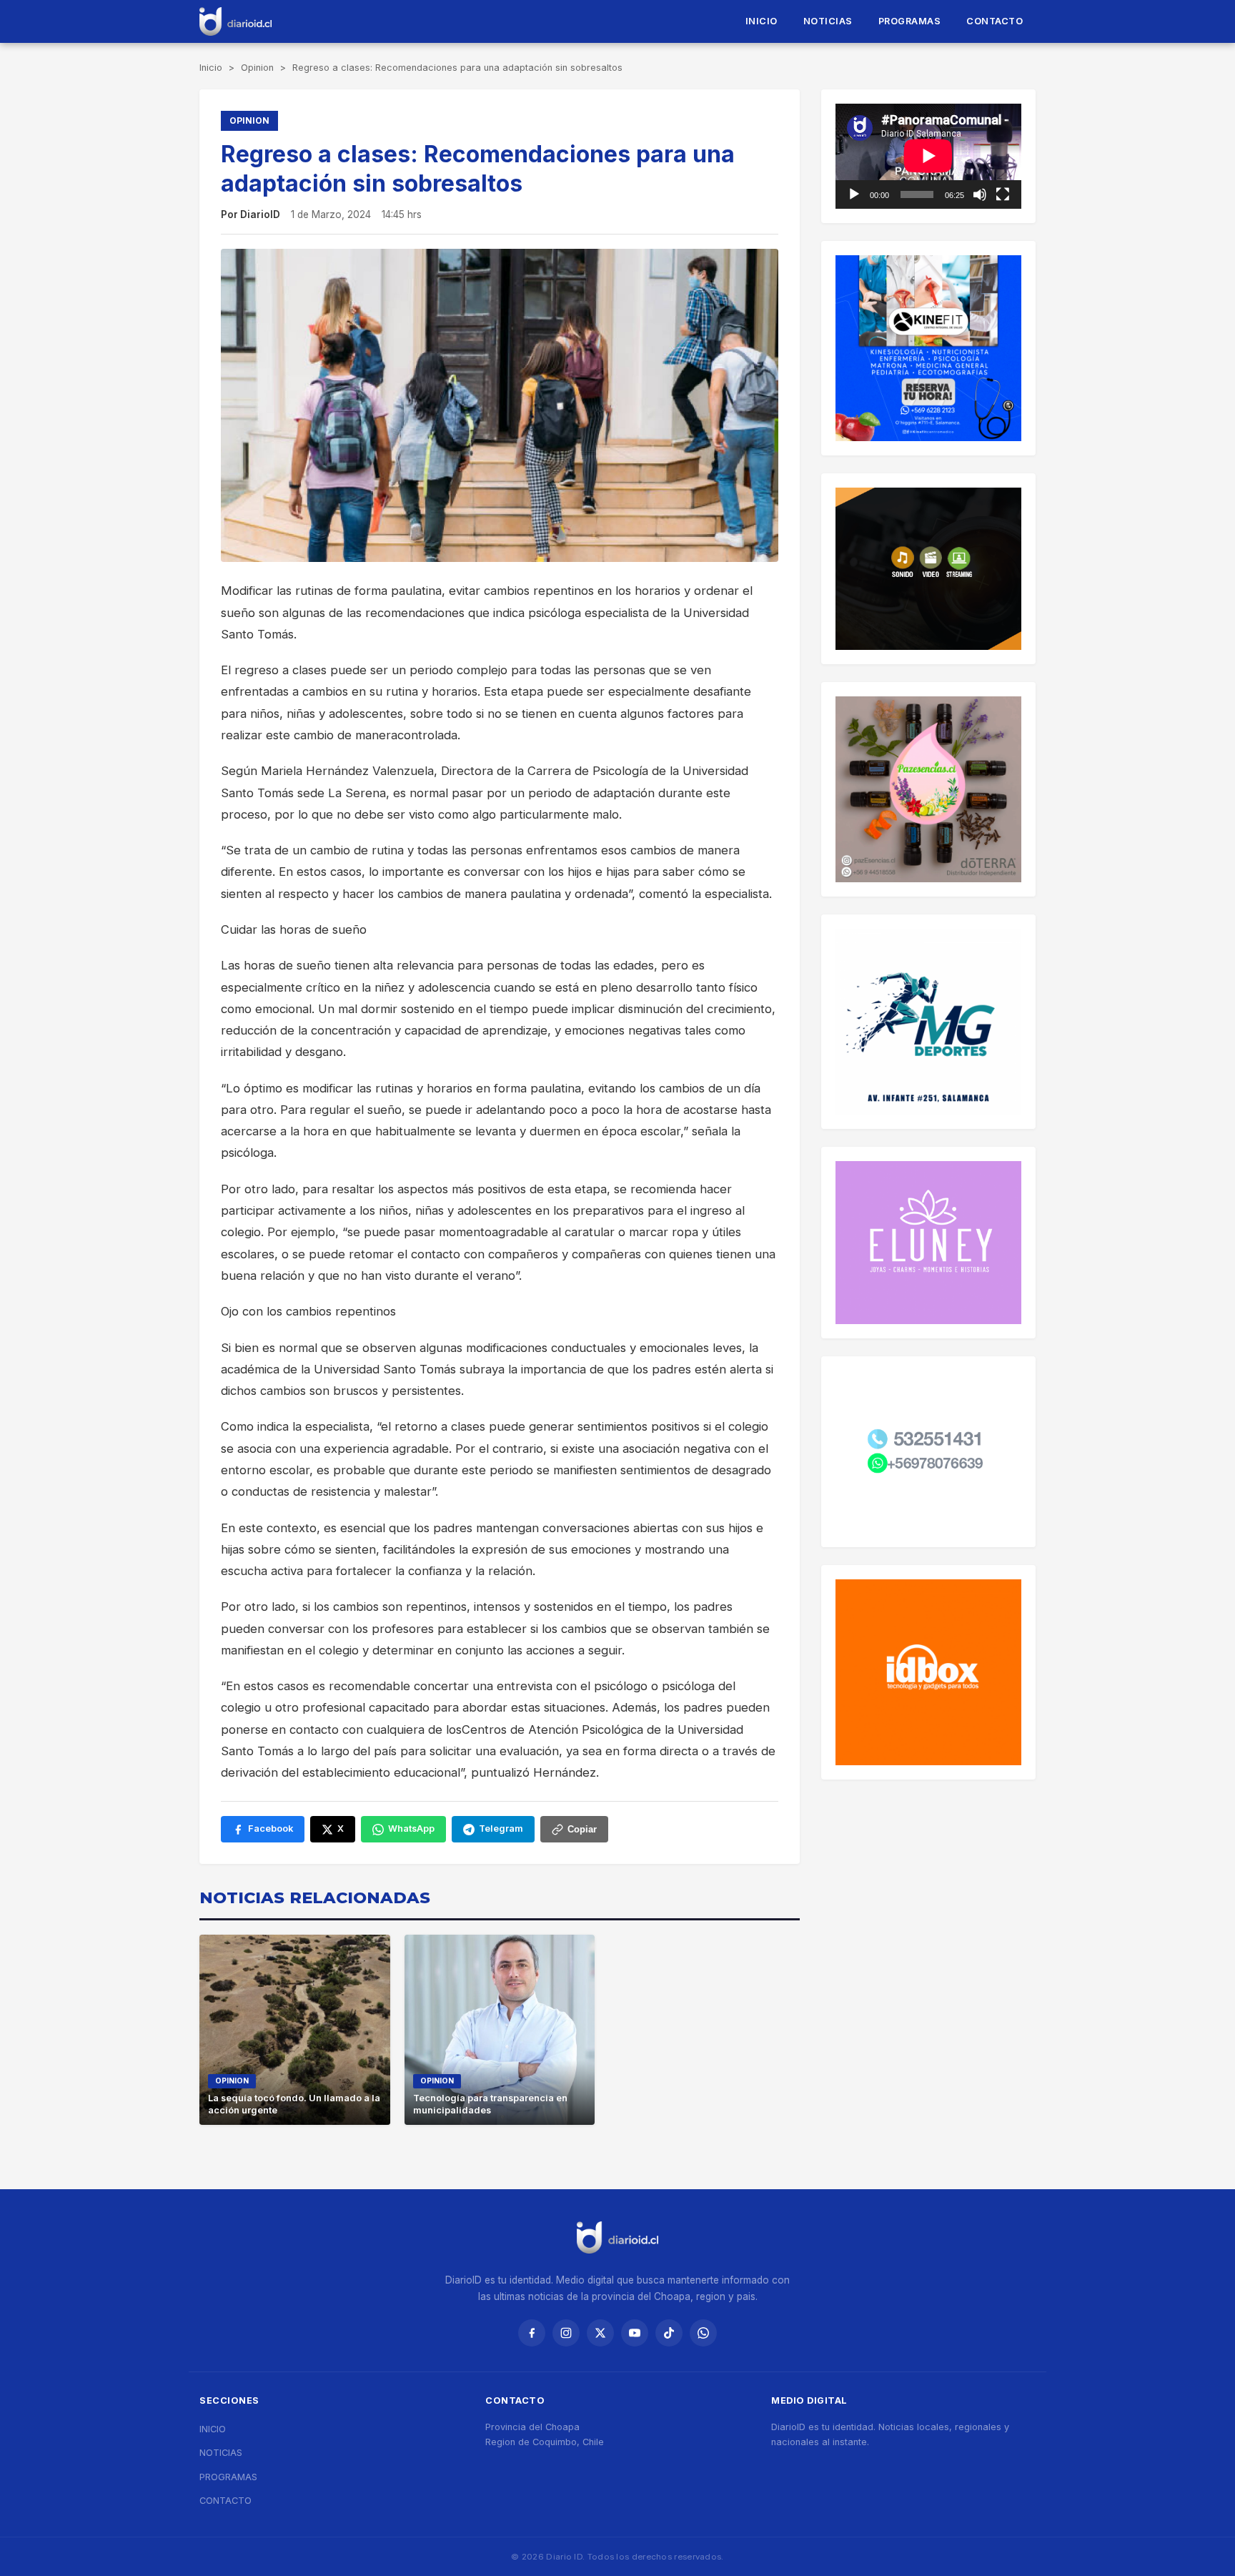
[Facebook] (532, 2333)
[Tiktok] (669, 2333)
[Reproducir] (854, 194)
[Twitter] (600, 2333)
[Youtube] (635, 2333)
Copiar (582, 1829)
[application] (928, 156)
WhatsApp (411, 1829)
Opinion (257, 68)
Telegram (501, 1829)
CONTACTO (995, 21)
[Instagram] (566, 2333)
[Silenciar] (980, 194)
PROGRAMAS (910, 21)
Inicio (211, 68)
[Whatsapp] (703, 2333)
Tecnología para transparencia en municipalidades (490, 2104)
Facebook (271, 1829)
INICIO (762, 21)
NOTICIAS (828, 21)
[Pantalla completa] (1003, 194)
